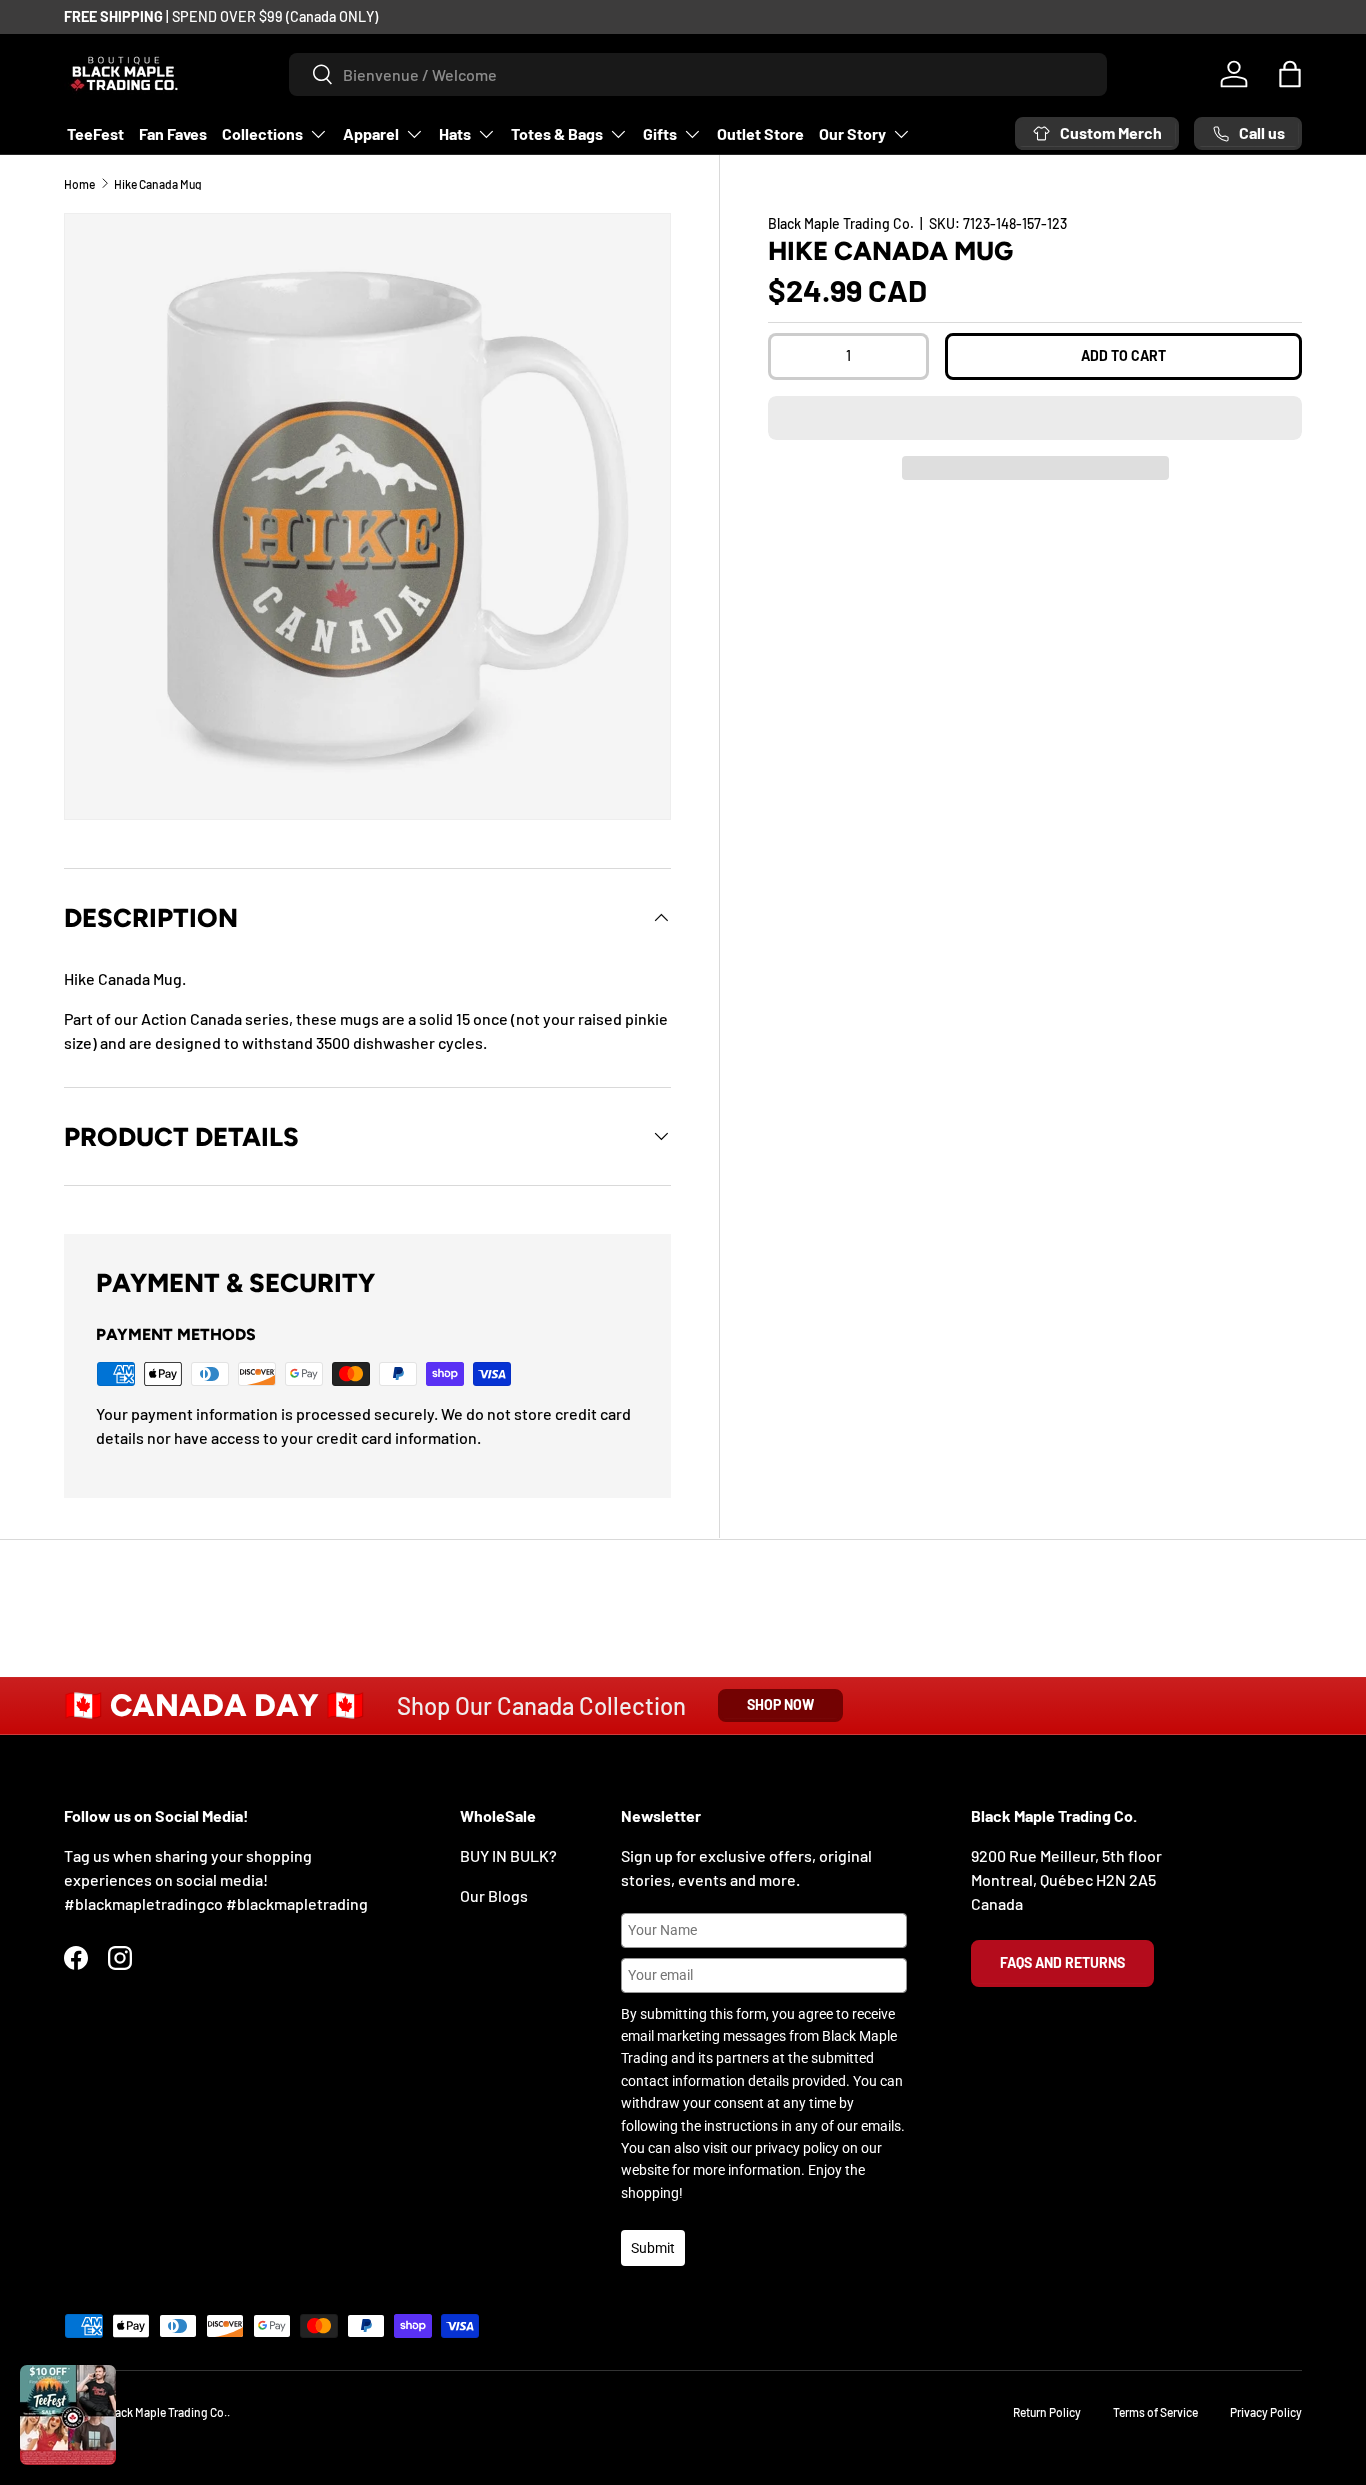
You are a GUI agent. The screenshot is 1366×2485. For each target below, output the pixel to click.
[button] (1035, 418)
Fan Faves (173, 133)
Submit (653, 2248)
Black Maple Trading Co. (841, 223)
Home (79, 184)
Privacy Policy (1266, 2412)
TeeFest (95, 133)
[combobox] (698, 74)
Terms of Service (1155, 2412)
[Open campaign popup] (68, 2415)
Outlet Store (760, 133)
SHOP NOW (780, 1704)
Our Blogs (494, 1895)
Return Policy (1047, 2412)
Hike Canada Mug (158, 184)
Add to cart (1123, 355)
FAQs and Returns (1062, 1962)
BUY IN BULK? (508, 1855)
